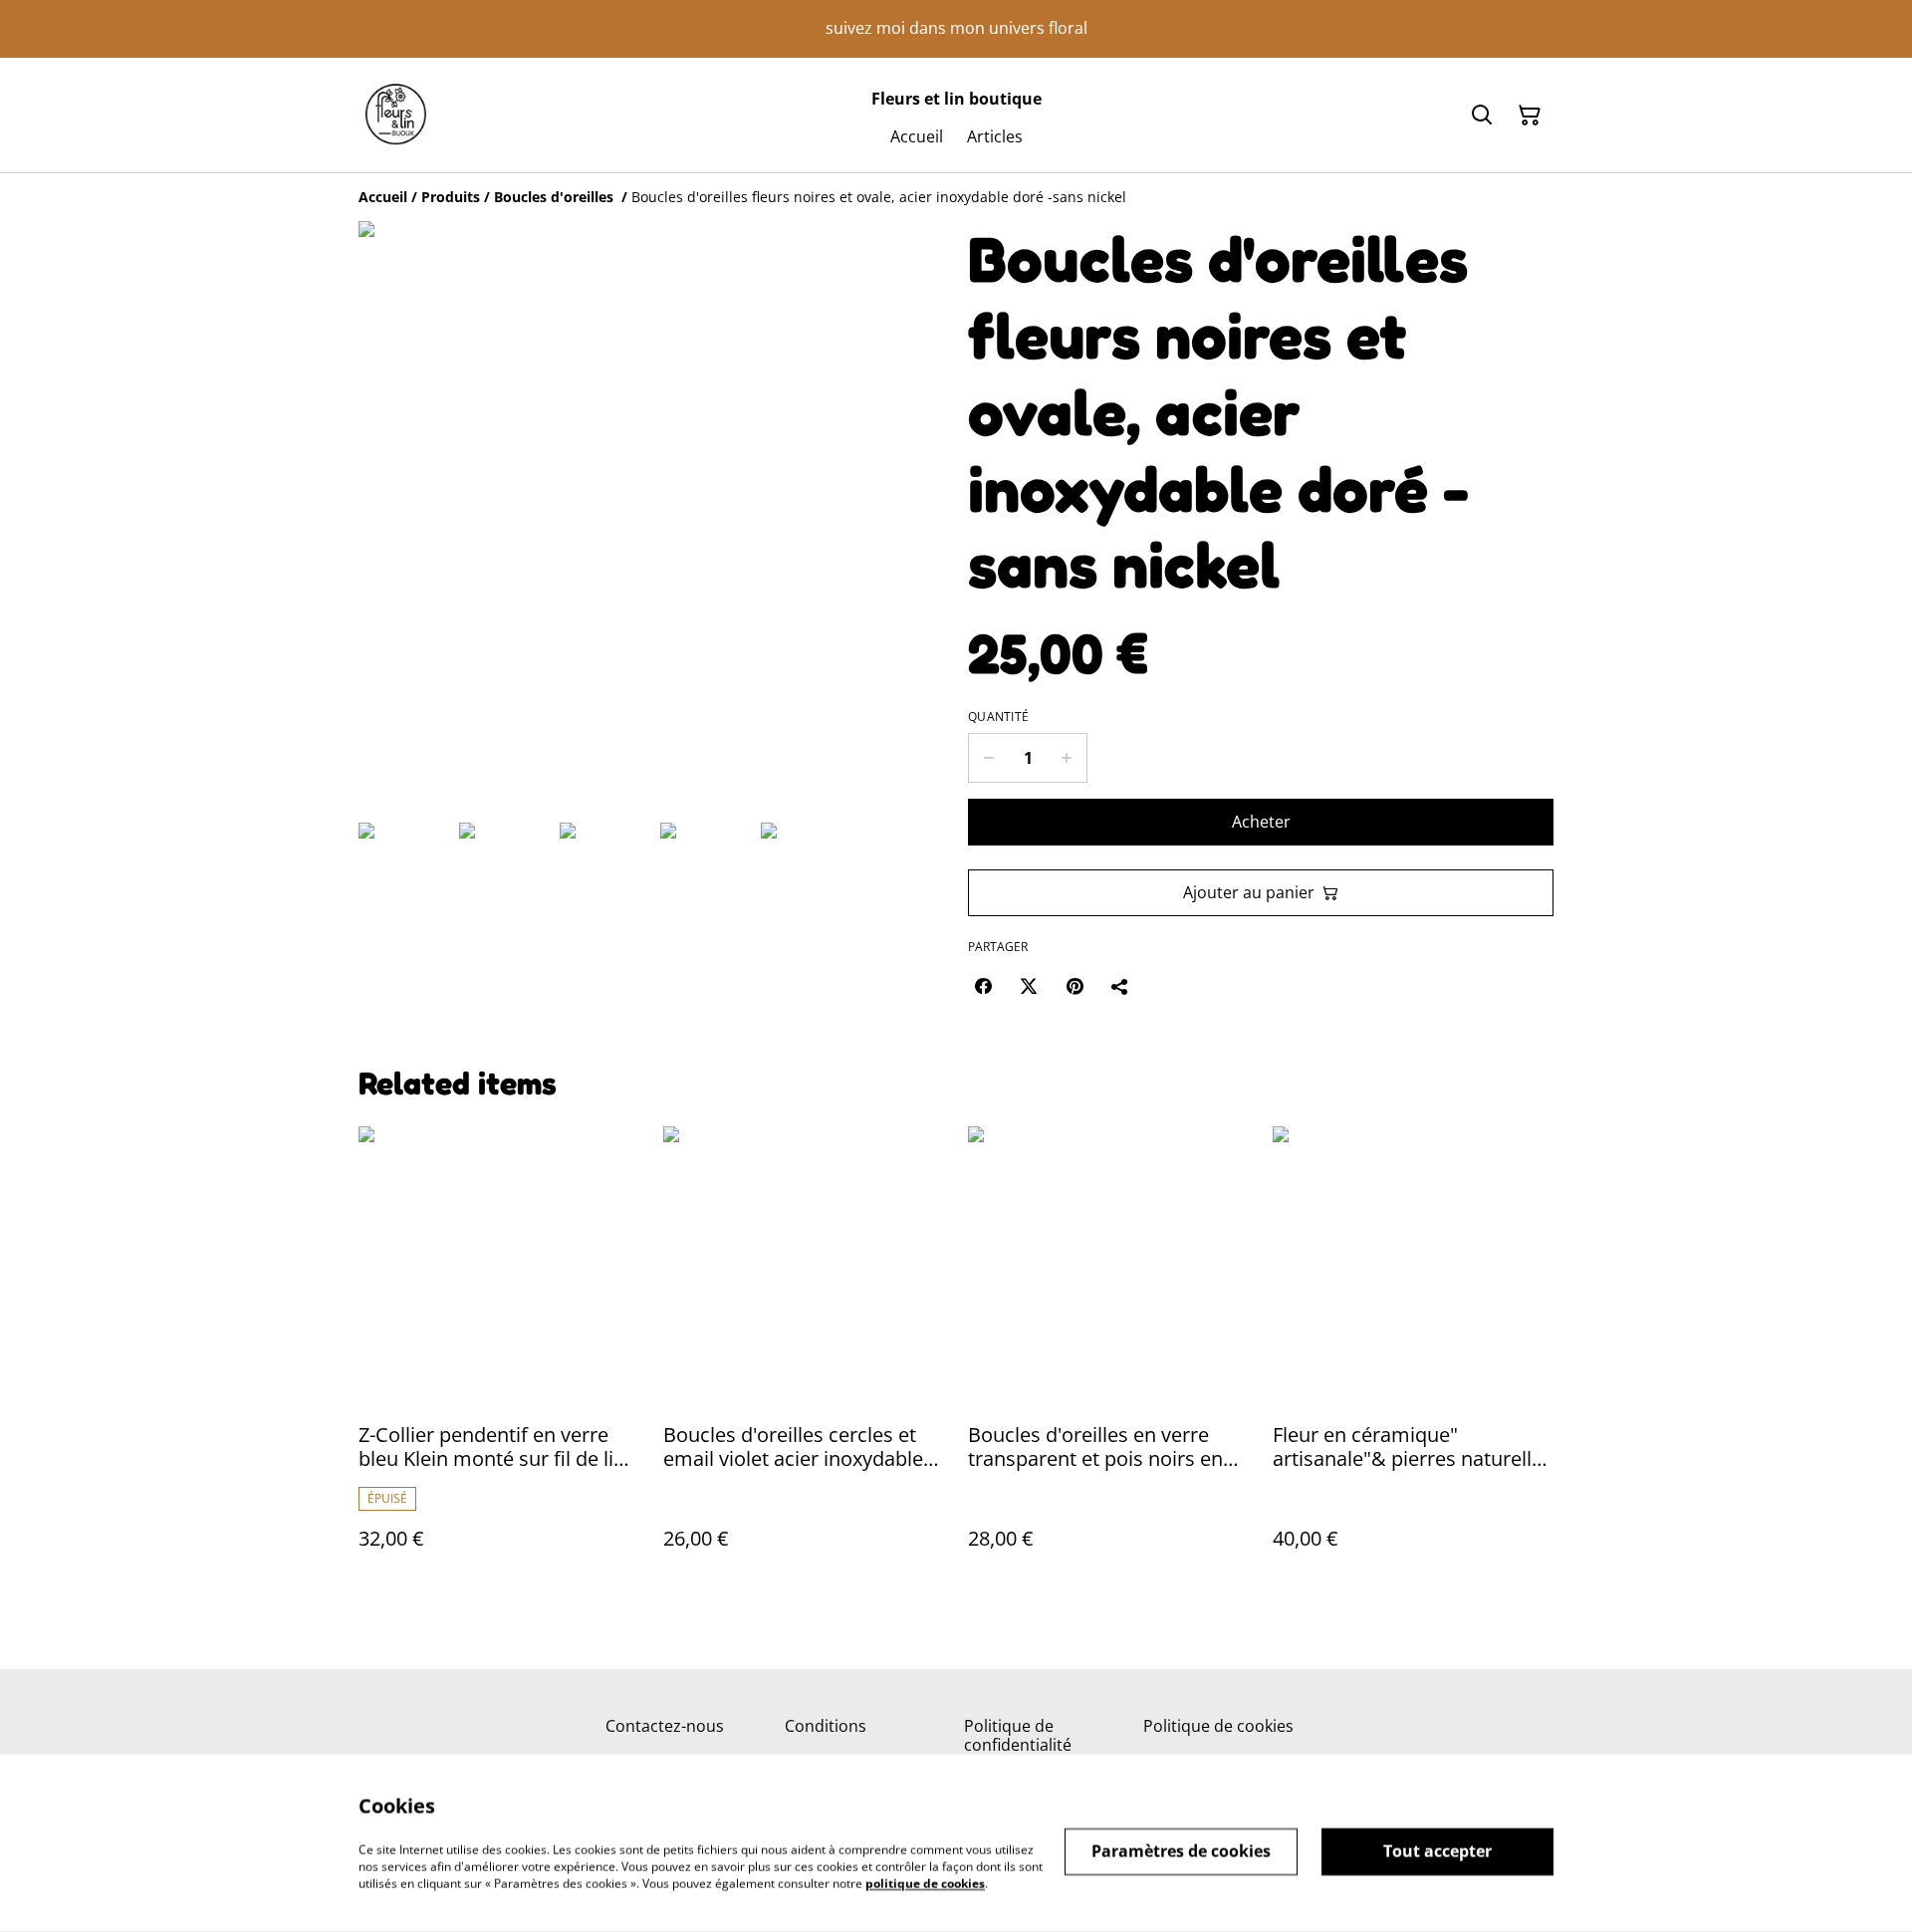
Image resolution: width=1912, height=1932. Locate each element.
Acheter (1261, 822)
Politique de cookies (1218, 1726)
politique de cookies (925, 1883)
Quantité (998, 717)
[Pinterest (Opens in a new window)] (1075, 986)
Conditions (826, 1726)
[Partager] (1120, 986)
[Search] (1482, 116)
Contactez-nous (665, 1726)
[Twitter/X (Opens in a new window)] (1029, 986)
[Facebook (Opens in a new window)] (983, 986)
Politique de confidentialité (1018, 1735)
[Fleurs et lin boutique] (396, 115)
